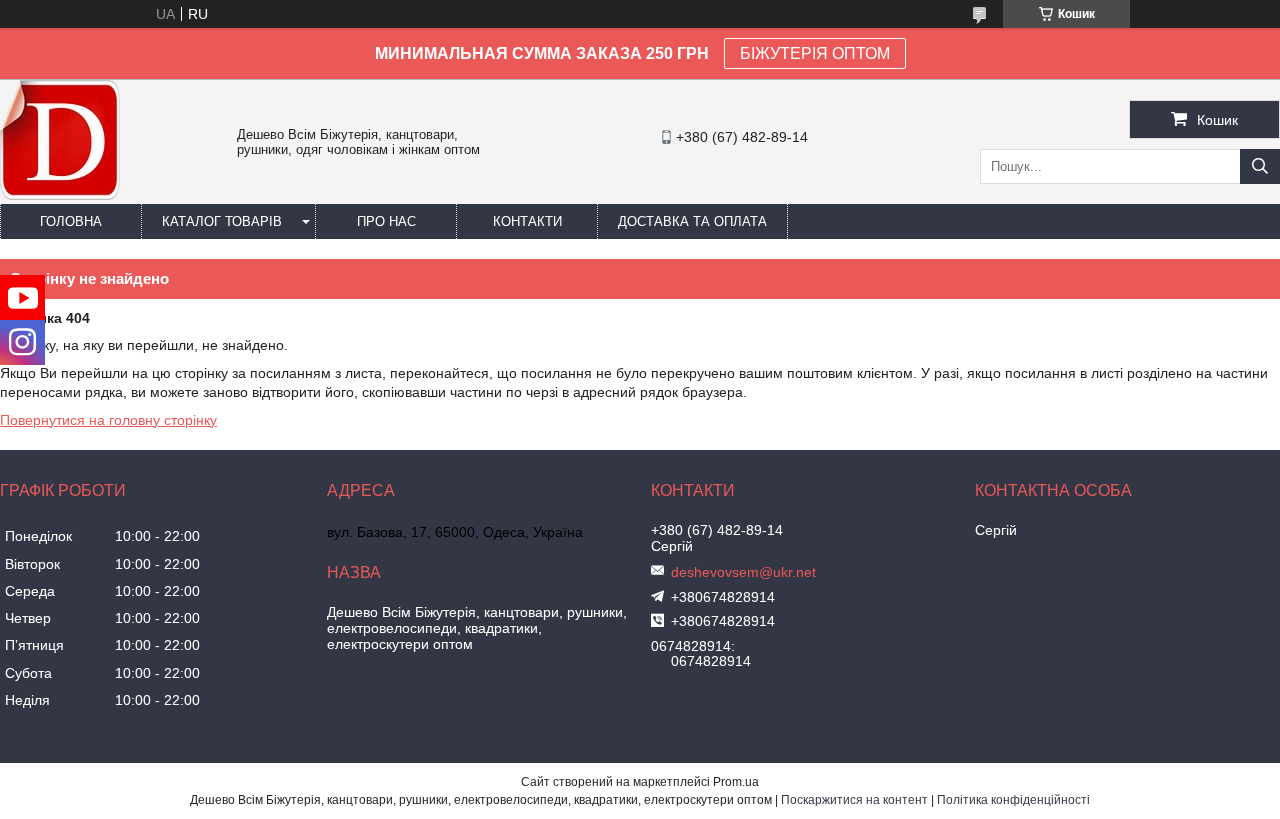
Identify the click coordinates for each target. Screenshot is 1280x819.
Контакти (527, 221)
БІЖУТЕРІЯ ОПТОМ (815, 53)
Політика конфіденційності (1013, 800)
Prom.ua (736, 782)
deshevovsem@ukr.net (743, 572)
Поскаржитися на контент (854, 800)
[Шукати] (1260, 166)
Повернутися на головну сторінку (108, 420)
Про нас (386, 221)
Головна (71, 221)
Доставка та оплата (692, 221)
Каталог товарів (222, 221)
